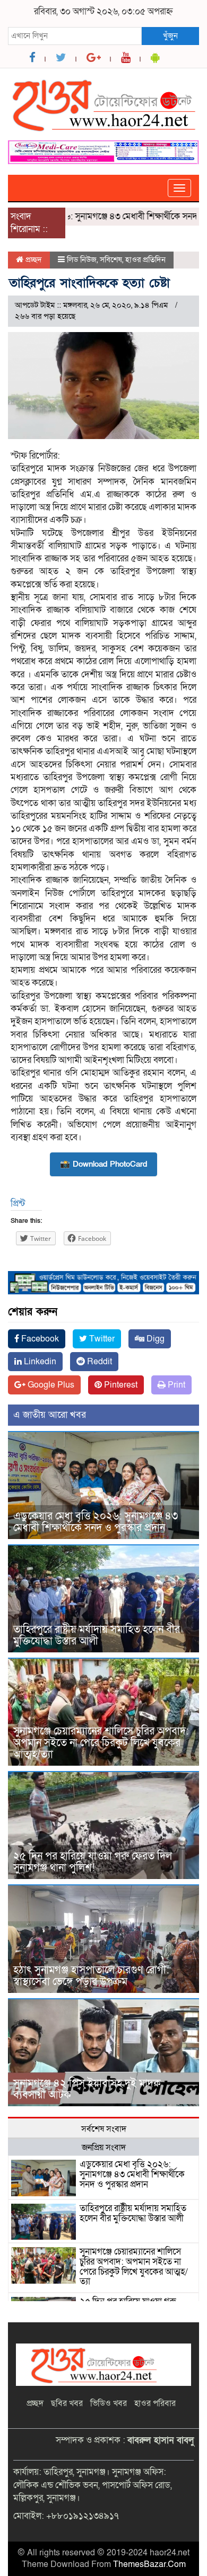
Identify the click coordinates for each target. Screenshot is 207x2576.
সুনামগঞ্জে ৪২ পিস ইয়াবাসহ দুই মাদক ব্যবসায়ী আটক (87, 2089)
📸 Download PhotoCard (103, 1164)
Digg (154, 1339)
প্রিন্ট (18, 1204)
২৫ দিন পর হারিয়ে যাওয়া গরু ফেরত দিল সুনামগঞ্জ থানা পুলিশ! (93, 1862)
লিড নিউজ (82, 260)
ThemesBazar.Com (149, 2564)
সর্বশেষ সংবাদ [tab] (104, 2129)
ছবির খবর (67, 2403)
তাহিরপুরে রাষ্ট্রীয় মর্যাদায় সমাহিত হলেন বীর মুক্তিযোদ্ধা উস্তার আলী (97, 1635)
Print (175, 1385)
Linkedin (39, 1362)
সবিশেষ (111, 260)
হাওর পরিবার (155, 2403)
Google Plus (50, 1385)
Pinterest (120, 1385)
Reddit (98, 1362)
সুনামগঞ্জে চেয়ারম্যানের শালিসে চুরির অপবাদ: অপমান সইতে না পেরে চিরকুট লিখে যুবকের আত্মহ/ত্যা (101, 1743)
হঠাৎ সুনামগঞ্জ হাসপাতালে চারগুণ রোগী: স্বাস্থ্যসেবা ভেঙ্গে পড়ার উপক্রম (91, 1976)
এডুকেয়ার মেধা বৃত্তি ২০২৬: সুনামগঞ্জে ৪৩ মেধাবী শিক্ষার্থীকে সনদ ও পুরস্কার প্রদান (96, 1522)
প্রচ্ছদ (33, 260)
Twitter (101, 1339)
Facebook (39, 1339)
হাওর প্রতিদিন (145, 260)
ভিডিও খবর (109, 2403)
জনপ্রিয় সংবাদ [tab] (104, 2148)
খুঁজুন (170, 35)
